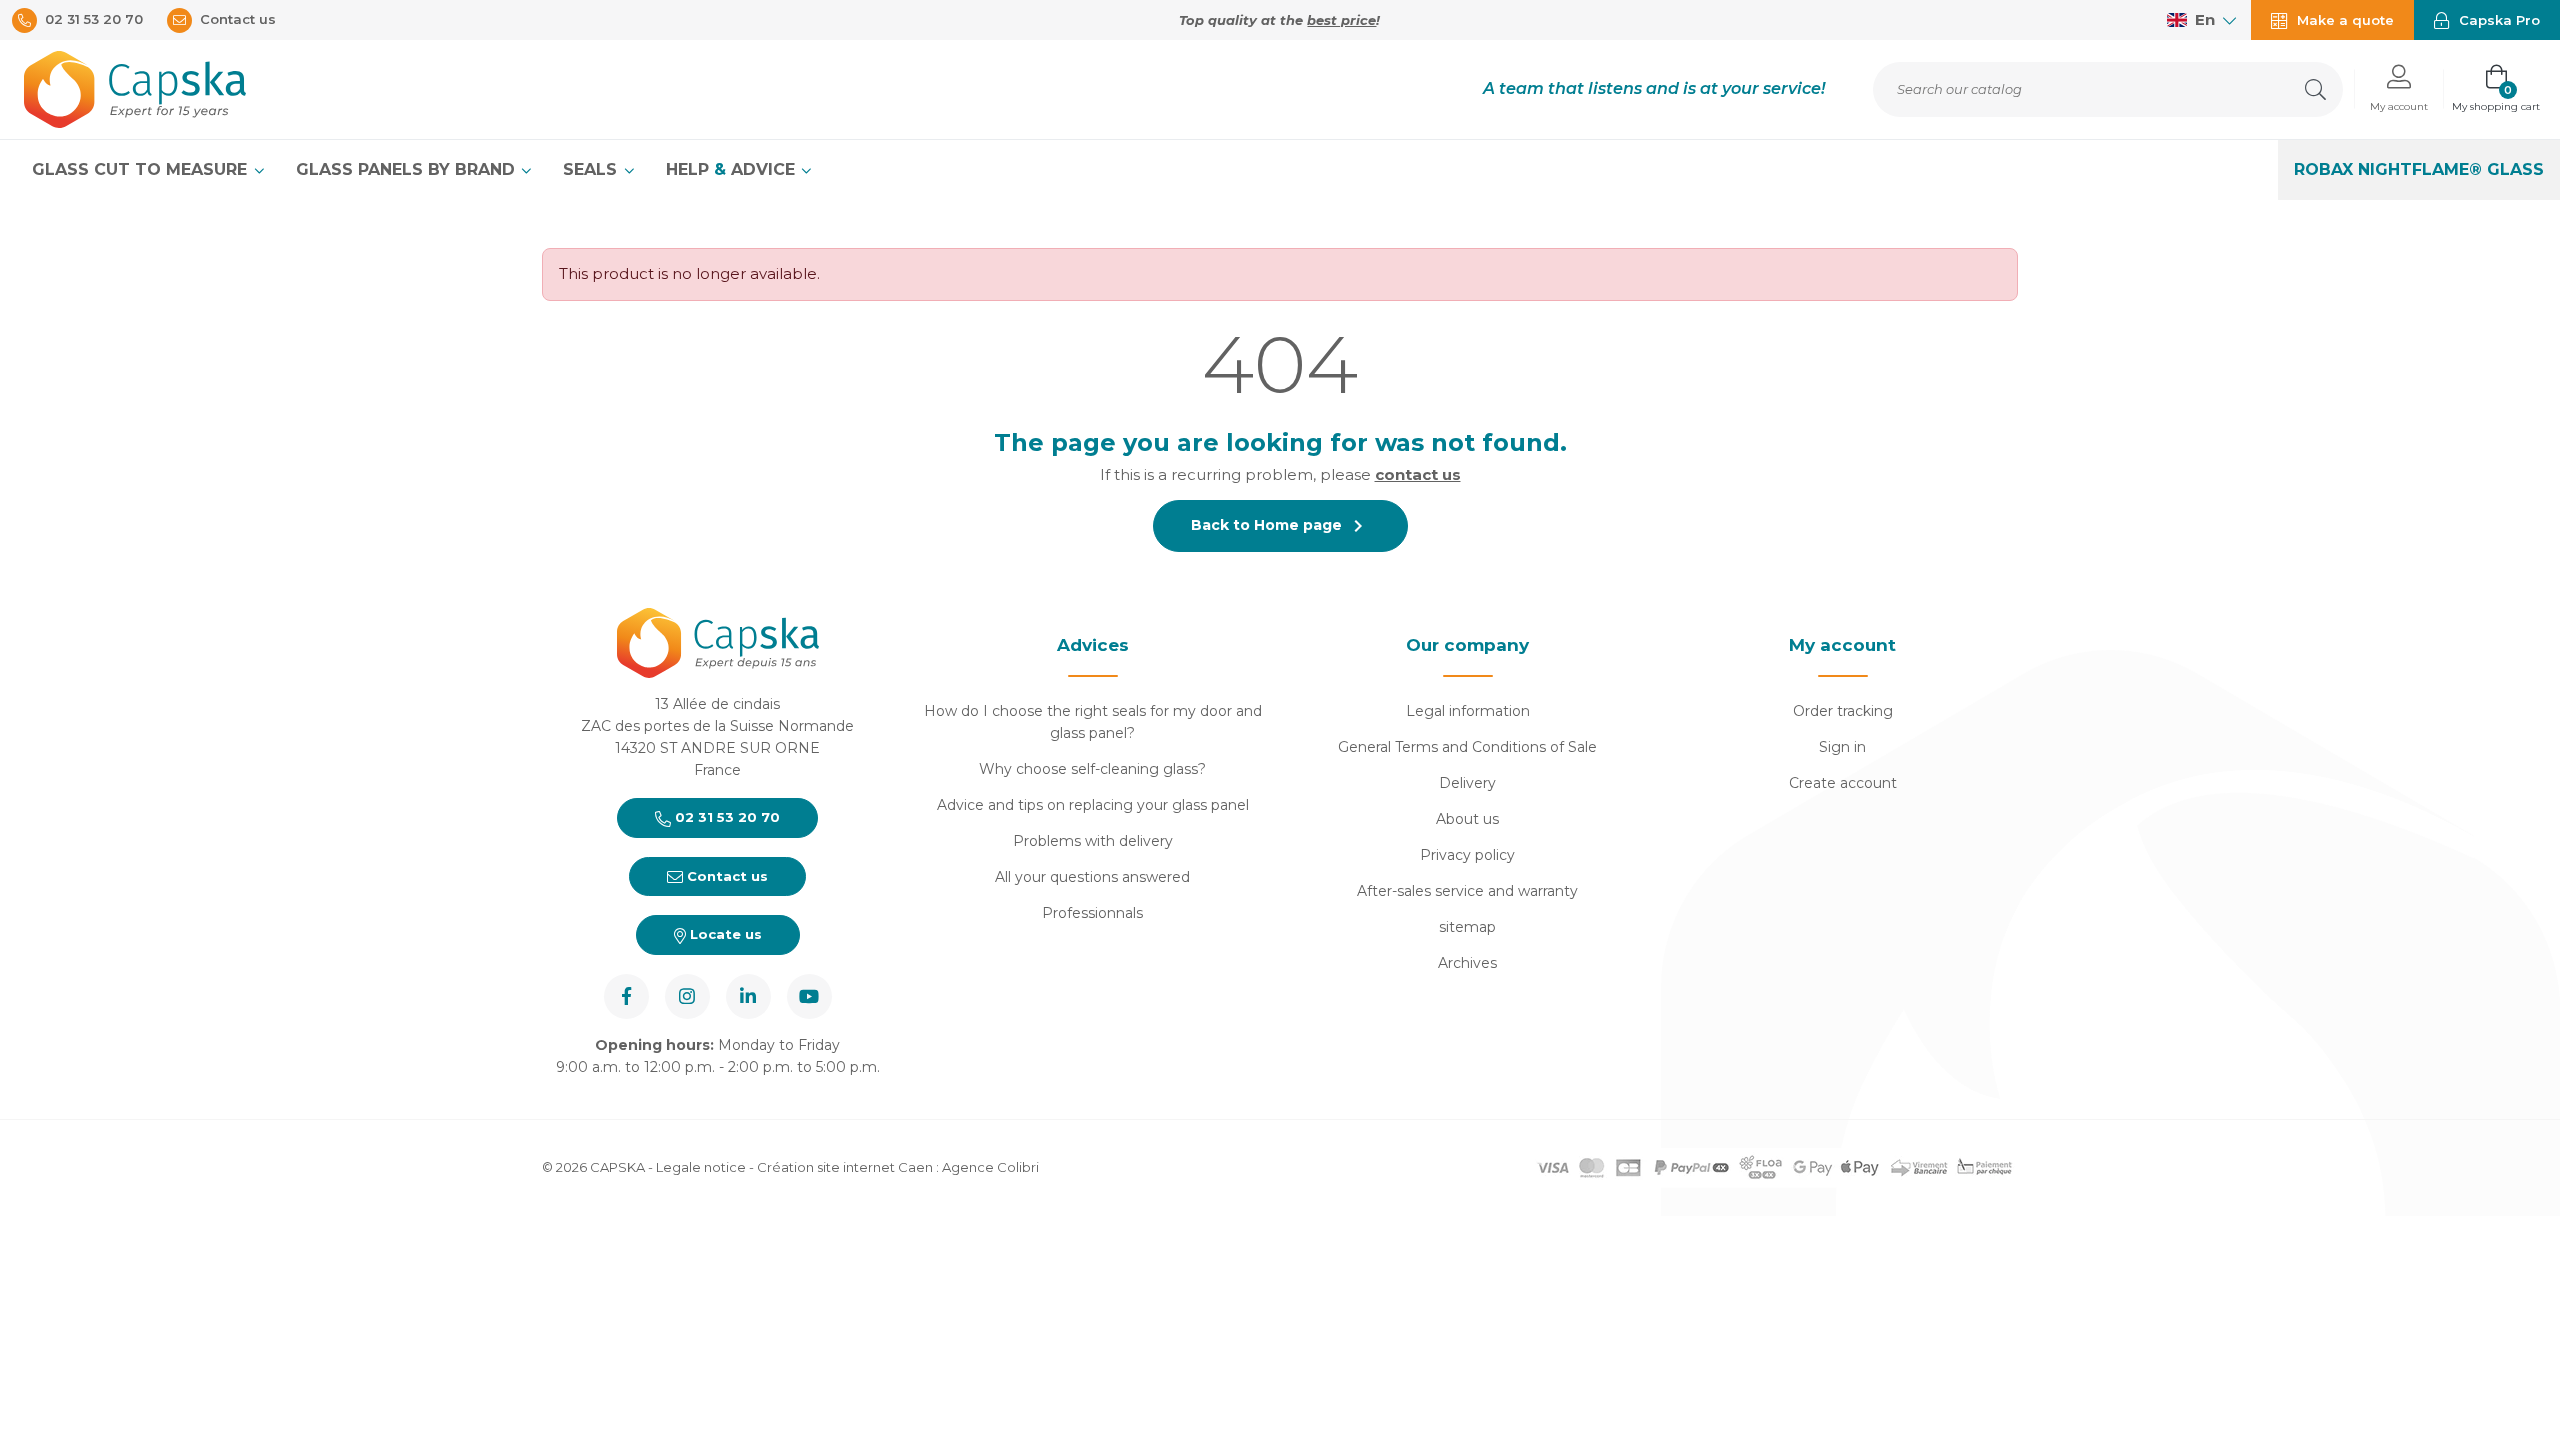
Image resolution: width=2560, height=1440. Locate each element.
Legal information (1468, 711)
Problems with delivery (1093, 841)
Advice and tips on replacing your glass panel (1093, 805)
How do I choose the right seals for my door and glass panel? (1093, 722)
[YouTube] (809, 996)
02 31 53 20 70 (725, 817)
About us (1467, 819)
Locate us (724, 934)
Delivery (1467, 783)
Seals (592, 169)
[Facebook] (626, 996)
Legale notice (701, 1167)
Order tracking (1843, 711)
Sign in (1842, 747)
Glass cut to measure (142, 169)
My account (1842, 645)
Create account (1843, 783)
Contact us (725, 876)
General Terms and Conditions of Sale (1467, 747)
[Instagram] (687, 996)
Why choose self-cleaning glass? (1092, 769)
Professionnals (1092, 913)
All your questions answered (1092, 877)
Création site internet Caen (846, 1167)
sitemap (1467, 927)
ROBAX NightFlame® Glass (2419, 169)
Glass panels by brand (408, 169)
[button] (2399, 89)
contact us (1418, 474)
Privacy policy (1467, 855)
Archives (1467, 963)
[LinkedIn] (748, 996)
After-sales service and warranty (1467, 891)
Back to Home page (1280, 526)
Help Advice (733, 169)
